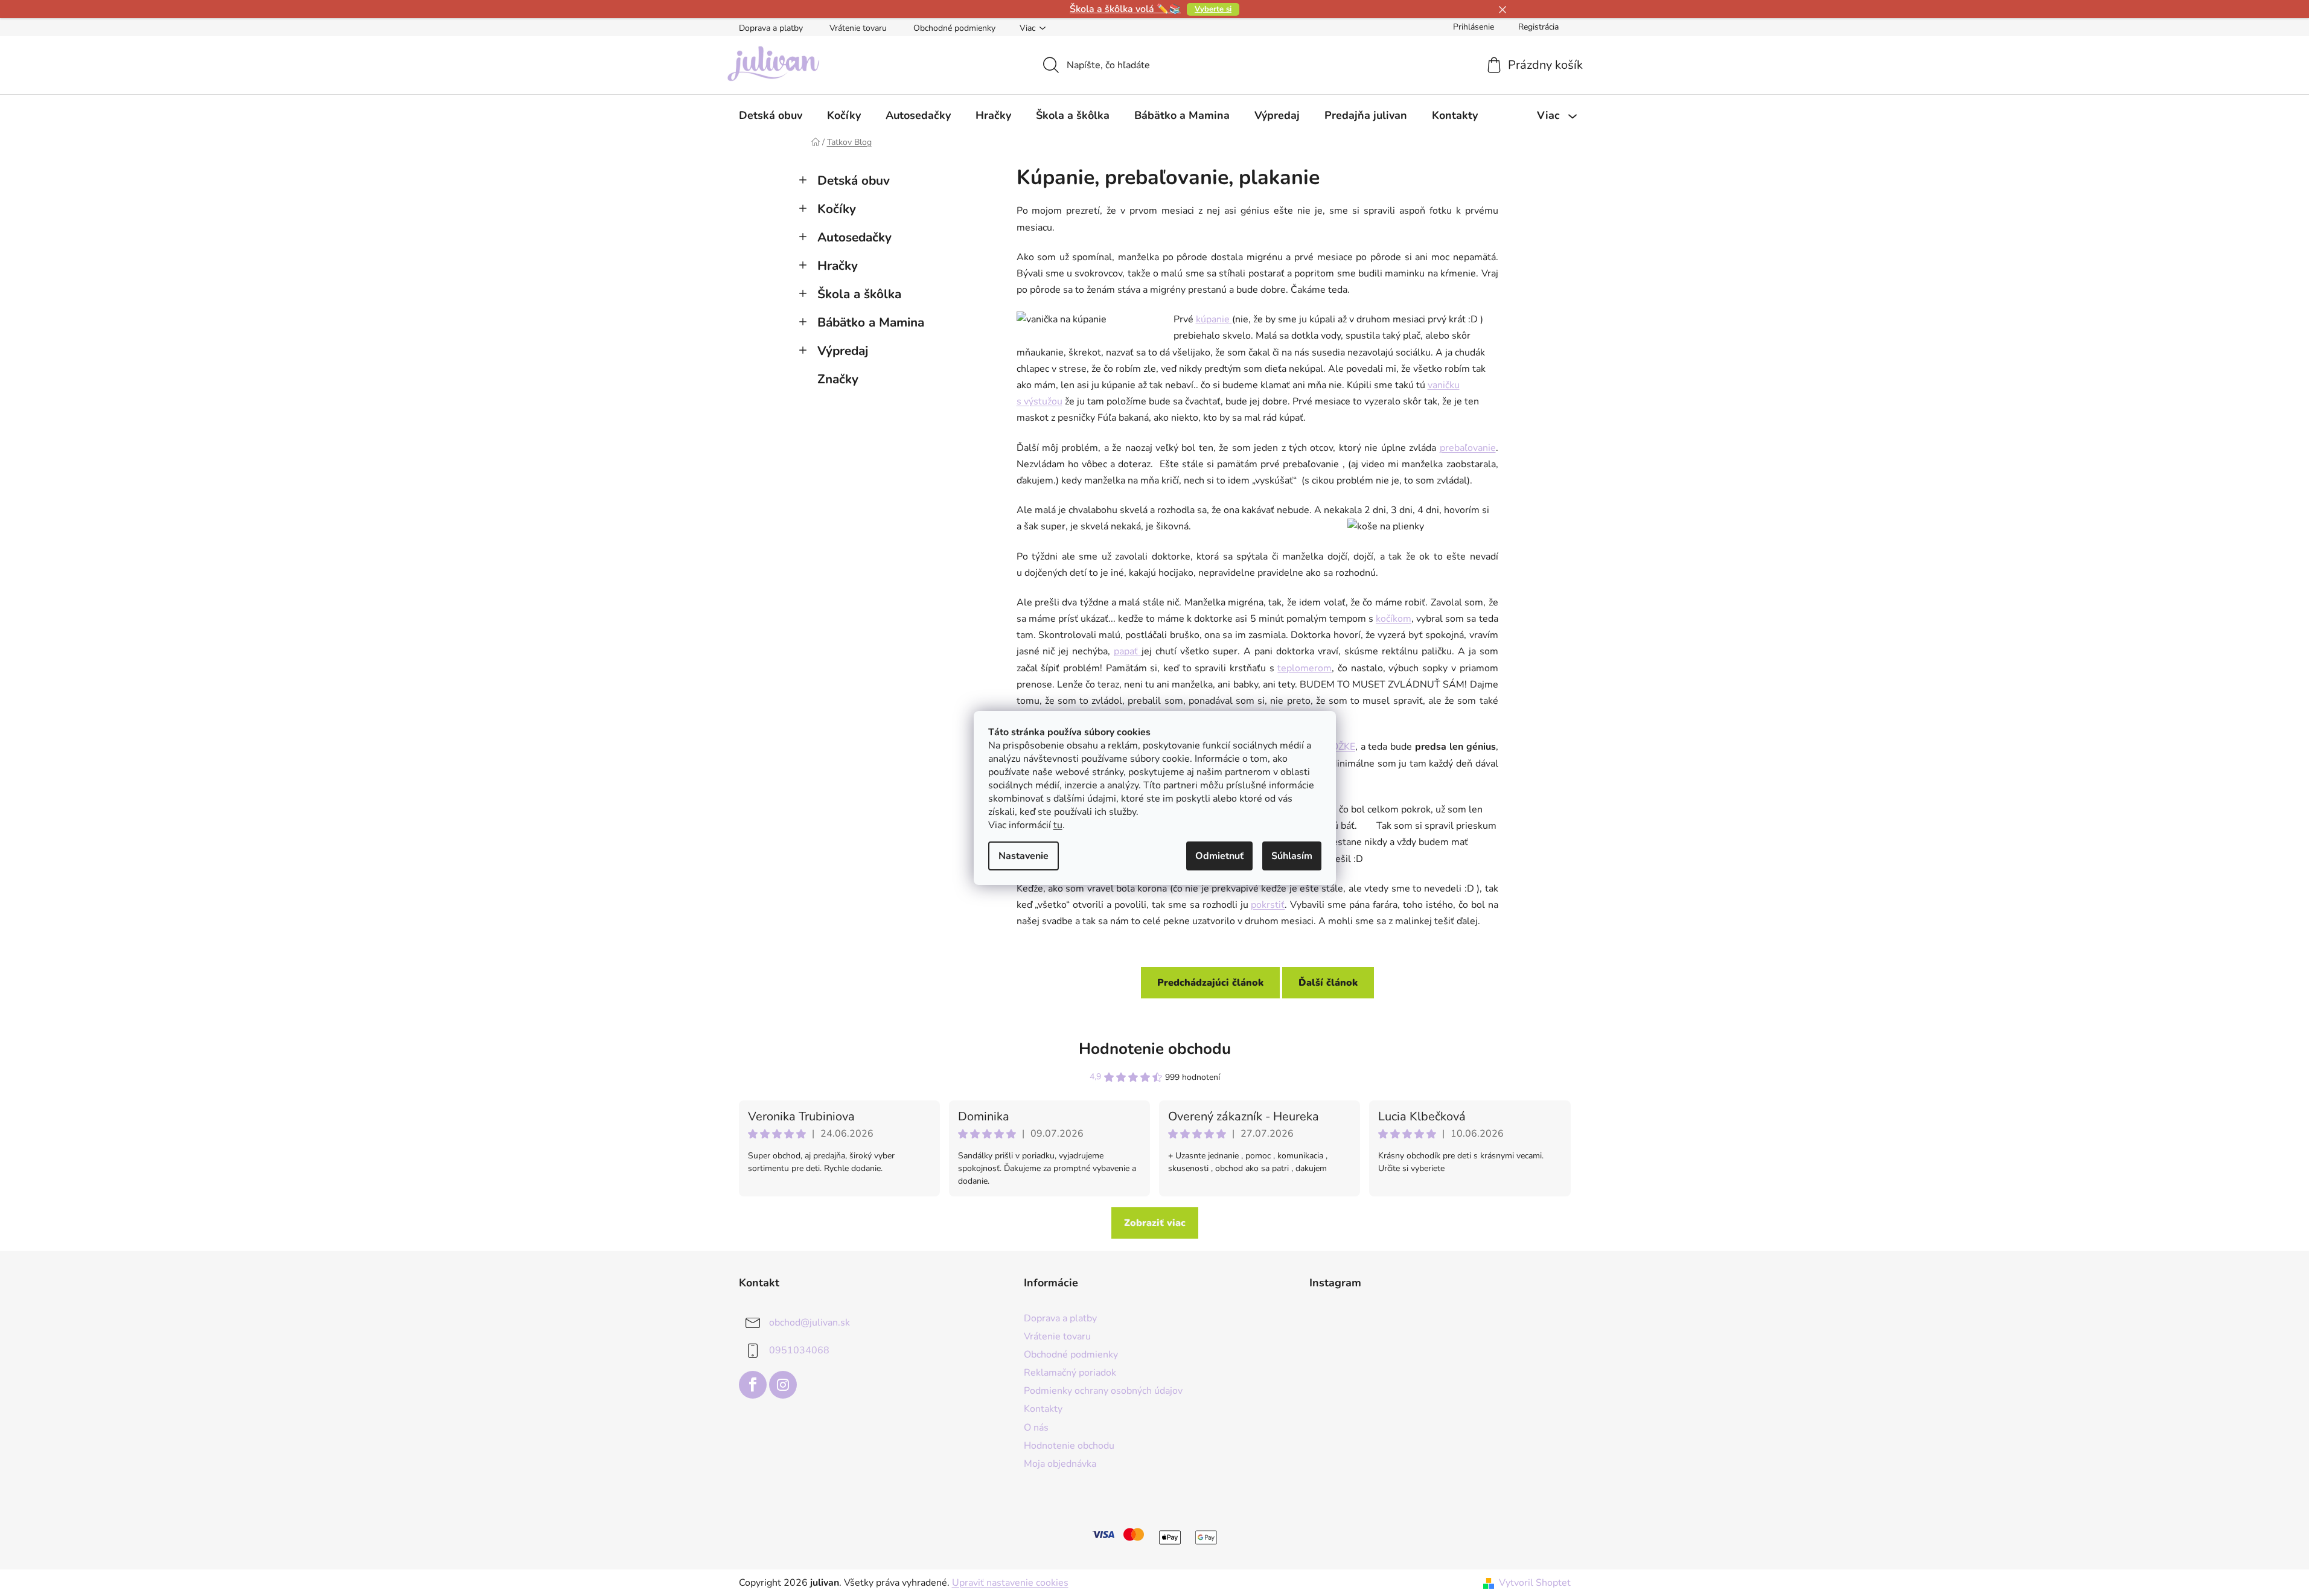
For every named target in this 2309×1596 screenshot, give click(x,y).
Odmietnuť (1219, 856)
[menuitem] (771, 115)
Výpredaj (843, 351)
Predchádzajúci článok (1210, 983)
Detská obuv (854, 180)
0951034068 (799, 1350)
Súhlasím (1292, 856)
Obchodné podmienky (954, 28)
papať (1128, 651)
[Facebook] (753, 1385)
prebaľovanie (1468, 448)
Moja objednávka (1060, 1464)
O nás (1036, 1428)
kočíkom (1394, 619)
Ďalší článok (1328, 983)
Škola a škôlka (859, 294)
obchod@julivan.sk (810, 1323)
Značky (838, 379)
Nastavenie (1024, 856)
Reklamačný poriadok (1070, 1373)
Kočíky (837, 209)
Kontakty (1043, 1409)
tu (1058, 825)
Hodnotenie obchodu (1155, 1049)
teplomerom (1305, 668)
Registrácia (1538, 27)
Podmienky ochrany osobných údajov (1103, 1391)
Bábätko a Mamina (871, 322)
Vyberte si (1213, 9)
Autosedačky (854, 237)
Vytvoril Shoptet (1535, 1583)
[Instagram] (783, 1385)
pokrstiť (1268, 905)
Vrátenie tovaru (858, 28)
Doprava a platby (771, 28)
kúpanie (1214, 319)
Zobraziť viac (1155, 1223)
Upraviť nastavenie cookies (1010, 1583)
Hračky (838, 266)
